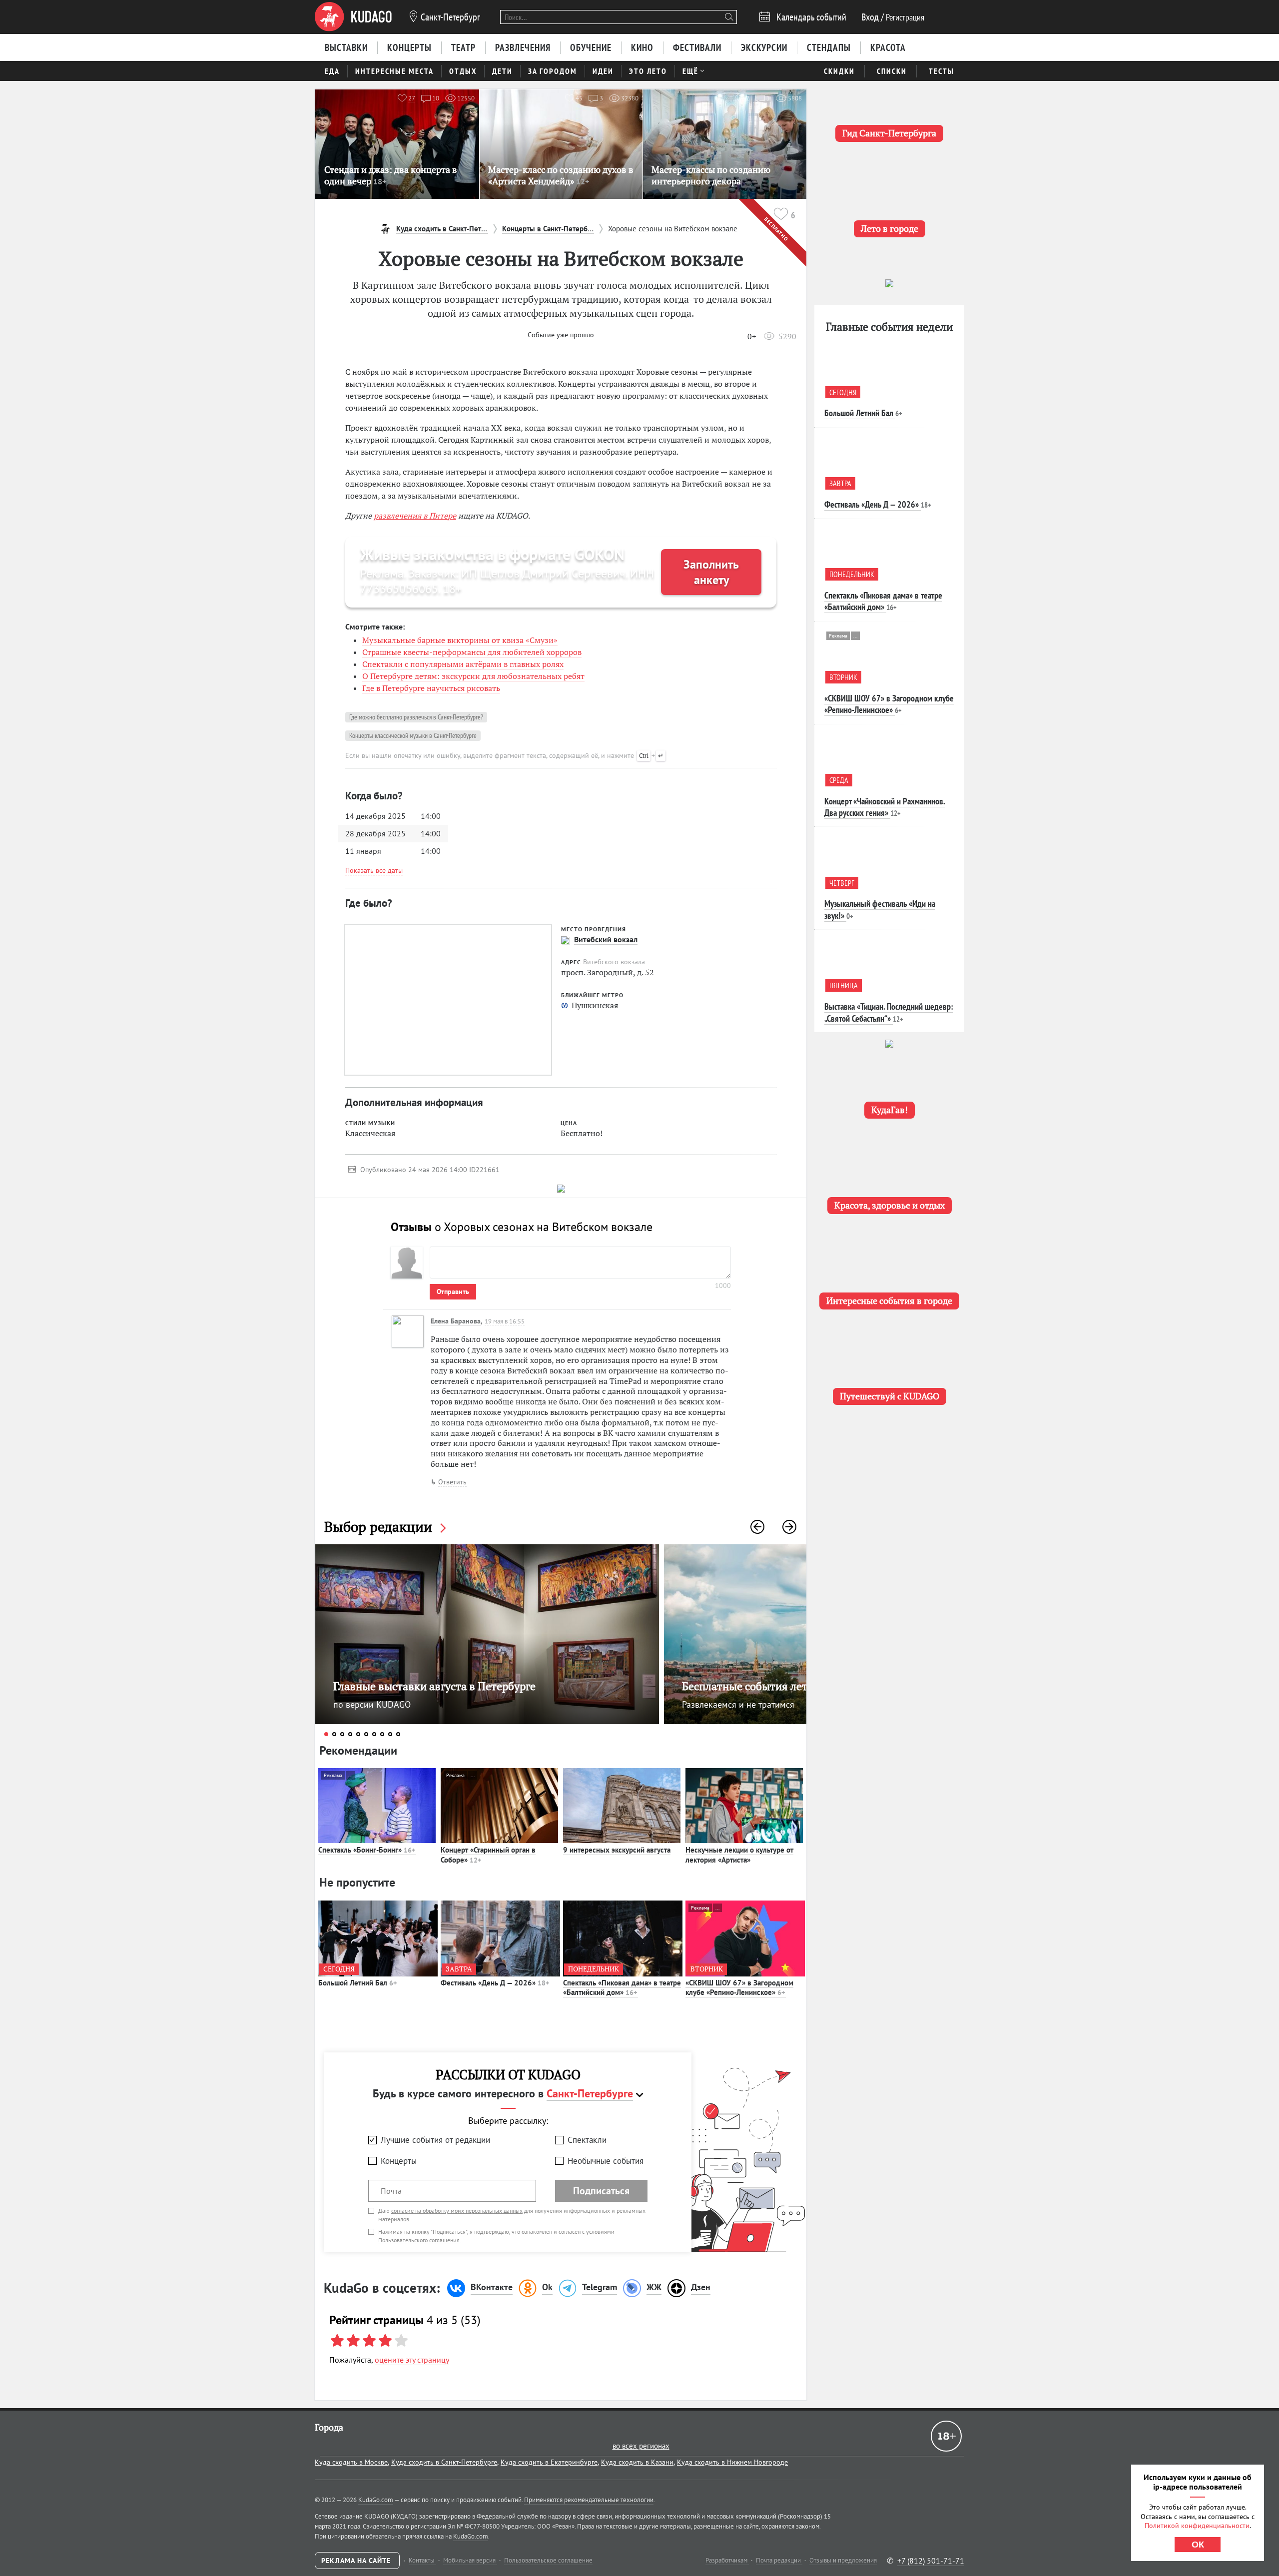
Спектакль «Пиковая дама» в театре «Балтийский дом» (622, 1988)
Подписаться (601, 2191)
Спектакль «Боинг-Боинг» (367, 1850)
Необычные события (606, 2161)
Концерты (399, 2161)
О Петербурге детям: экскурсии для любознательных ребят (473, 676)
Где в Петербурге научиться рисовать (431, 688)
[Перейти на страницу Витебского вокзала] (565, 940)
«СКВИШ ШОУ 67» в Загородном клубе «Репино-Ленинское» (739, 1988)
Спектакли (587, 2140)
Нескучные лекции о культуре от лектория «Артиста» (739, 1855)
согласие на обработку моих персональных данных (457, 2211)
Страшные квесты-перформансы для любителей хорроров (472, 652)
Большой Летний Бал (357, 1983)
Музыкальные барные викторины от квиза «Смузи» (460, 640)
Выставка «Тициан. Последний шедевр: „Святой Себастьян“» (889, 1012)
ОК (1198, 2545)
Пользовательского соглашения (419, 2240)
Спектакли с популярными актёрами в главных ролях (463, 664)
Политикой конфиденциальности (1197, 2526)
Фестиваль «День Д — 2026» (495, 1983)
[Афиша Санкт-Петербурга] (353, 17)
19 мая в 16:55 (505, 1321)
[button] (757, 1527)
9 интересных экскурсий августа (617, 1850)
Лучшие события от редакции (435, 2140)
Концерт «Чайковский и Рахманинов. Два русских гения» (885, 807)
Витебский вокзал (606, 939)
